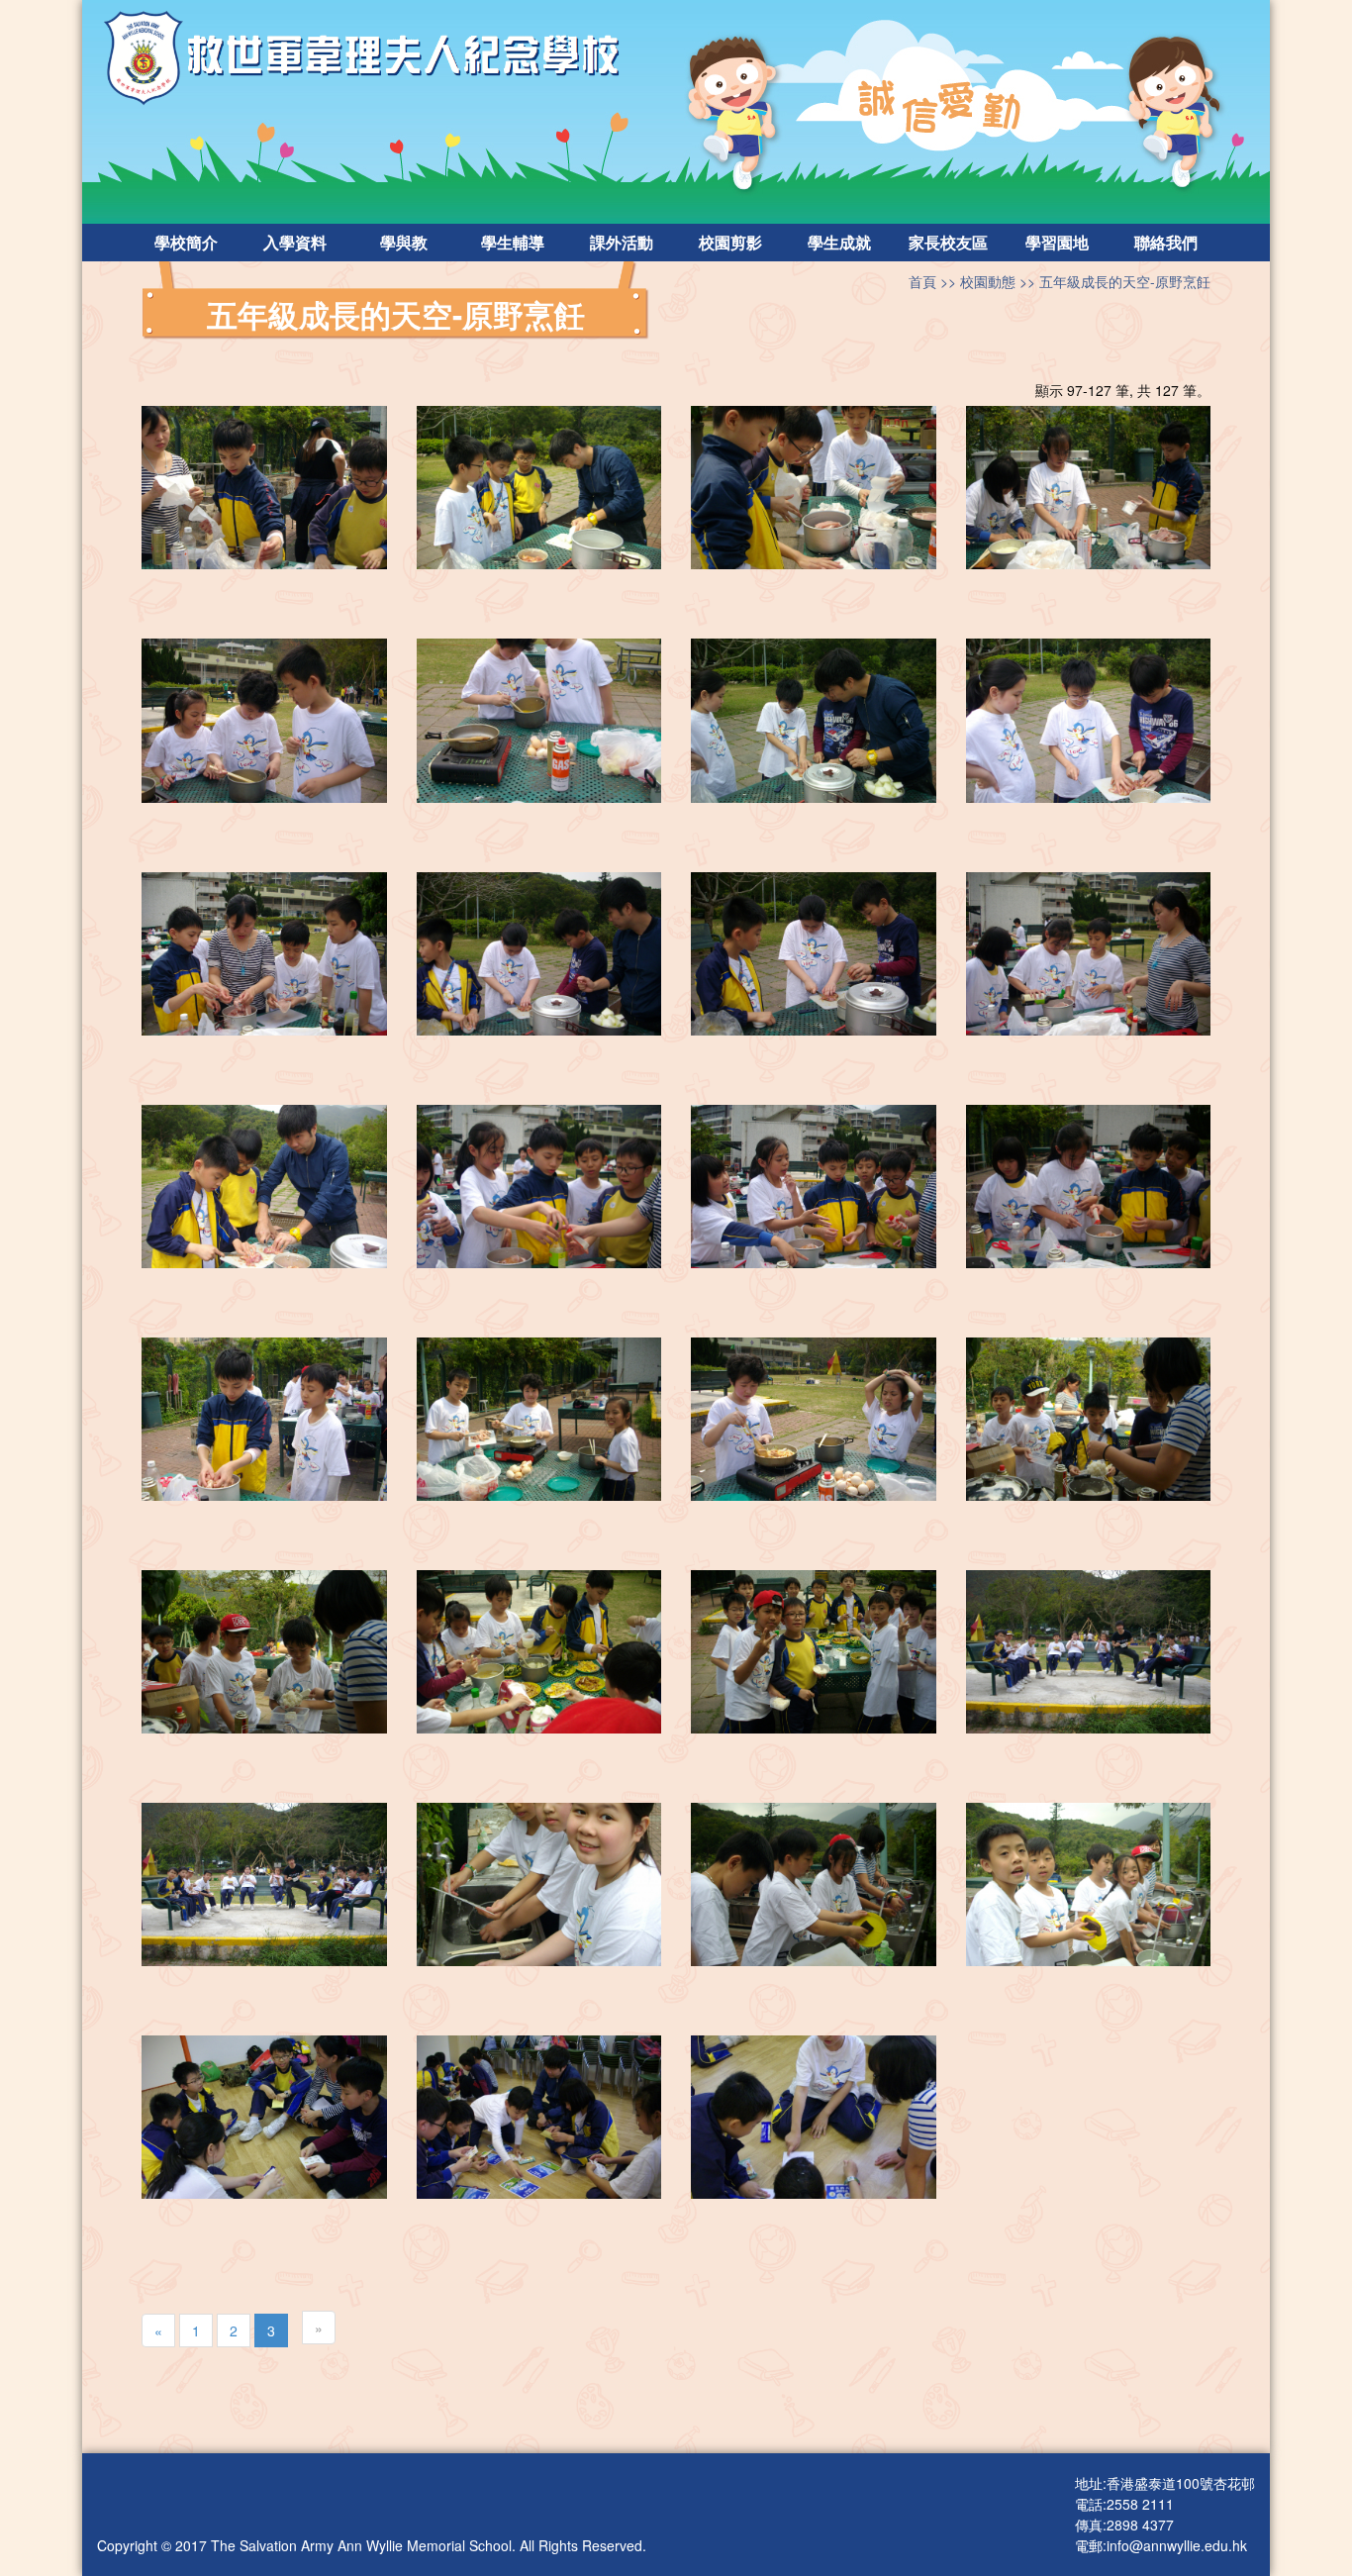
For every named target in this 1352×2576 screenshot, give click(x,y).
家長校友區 (948, 242)
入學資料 (295, 242)
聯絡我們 (1166, 242)
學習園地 (1057, 242)
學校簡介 (186, 242)
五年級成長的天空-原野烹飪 (1125, 281)
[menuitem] (186, 243)
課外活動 (622, 242)
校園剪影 (730, 242)
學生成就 (839, 242)
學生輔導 (513, 242)
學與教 (404, 242)
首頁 (922, 281)
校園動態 (988, 281)
